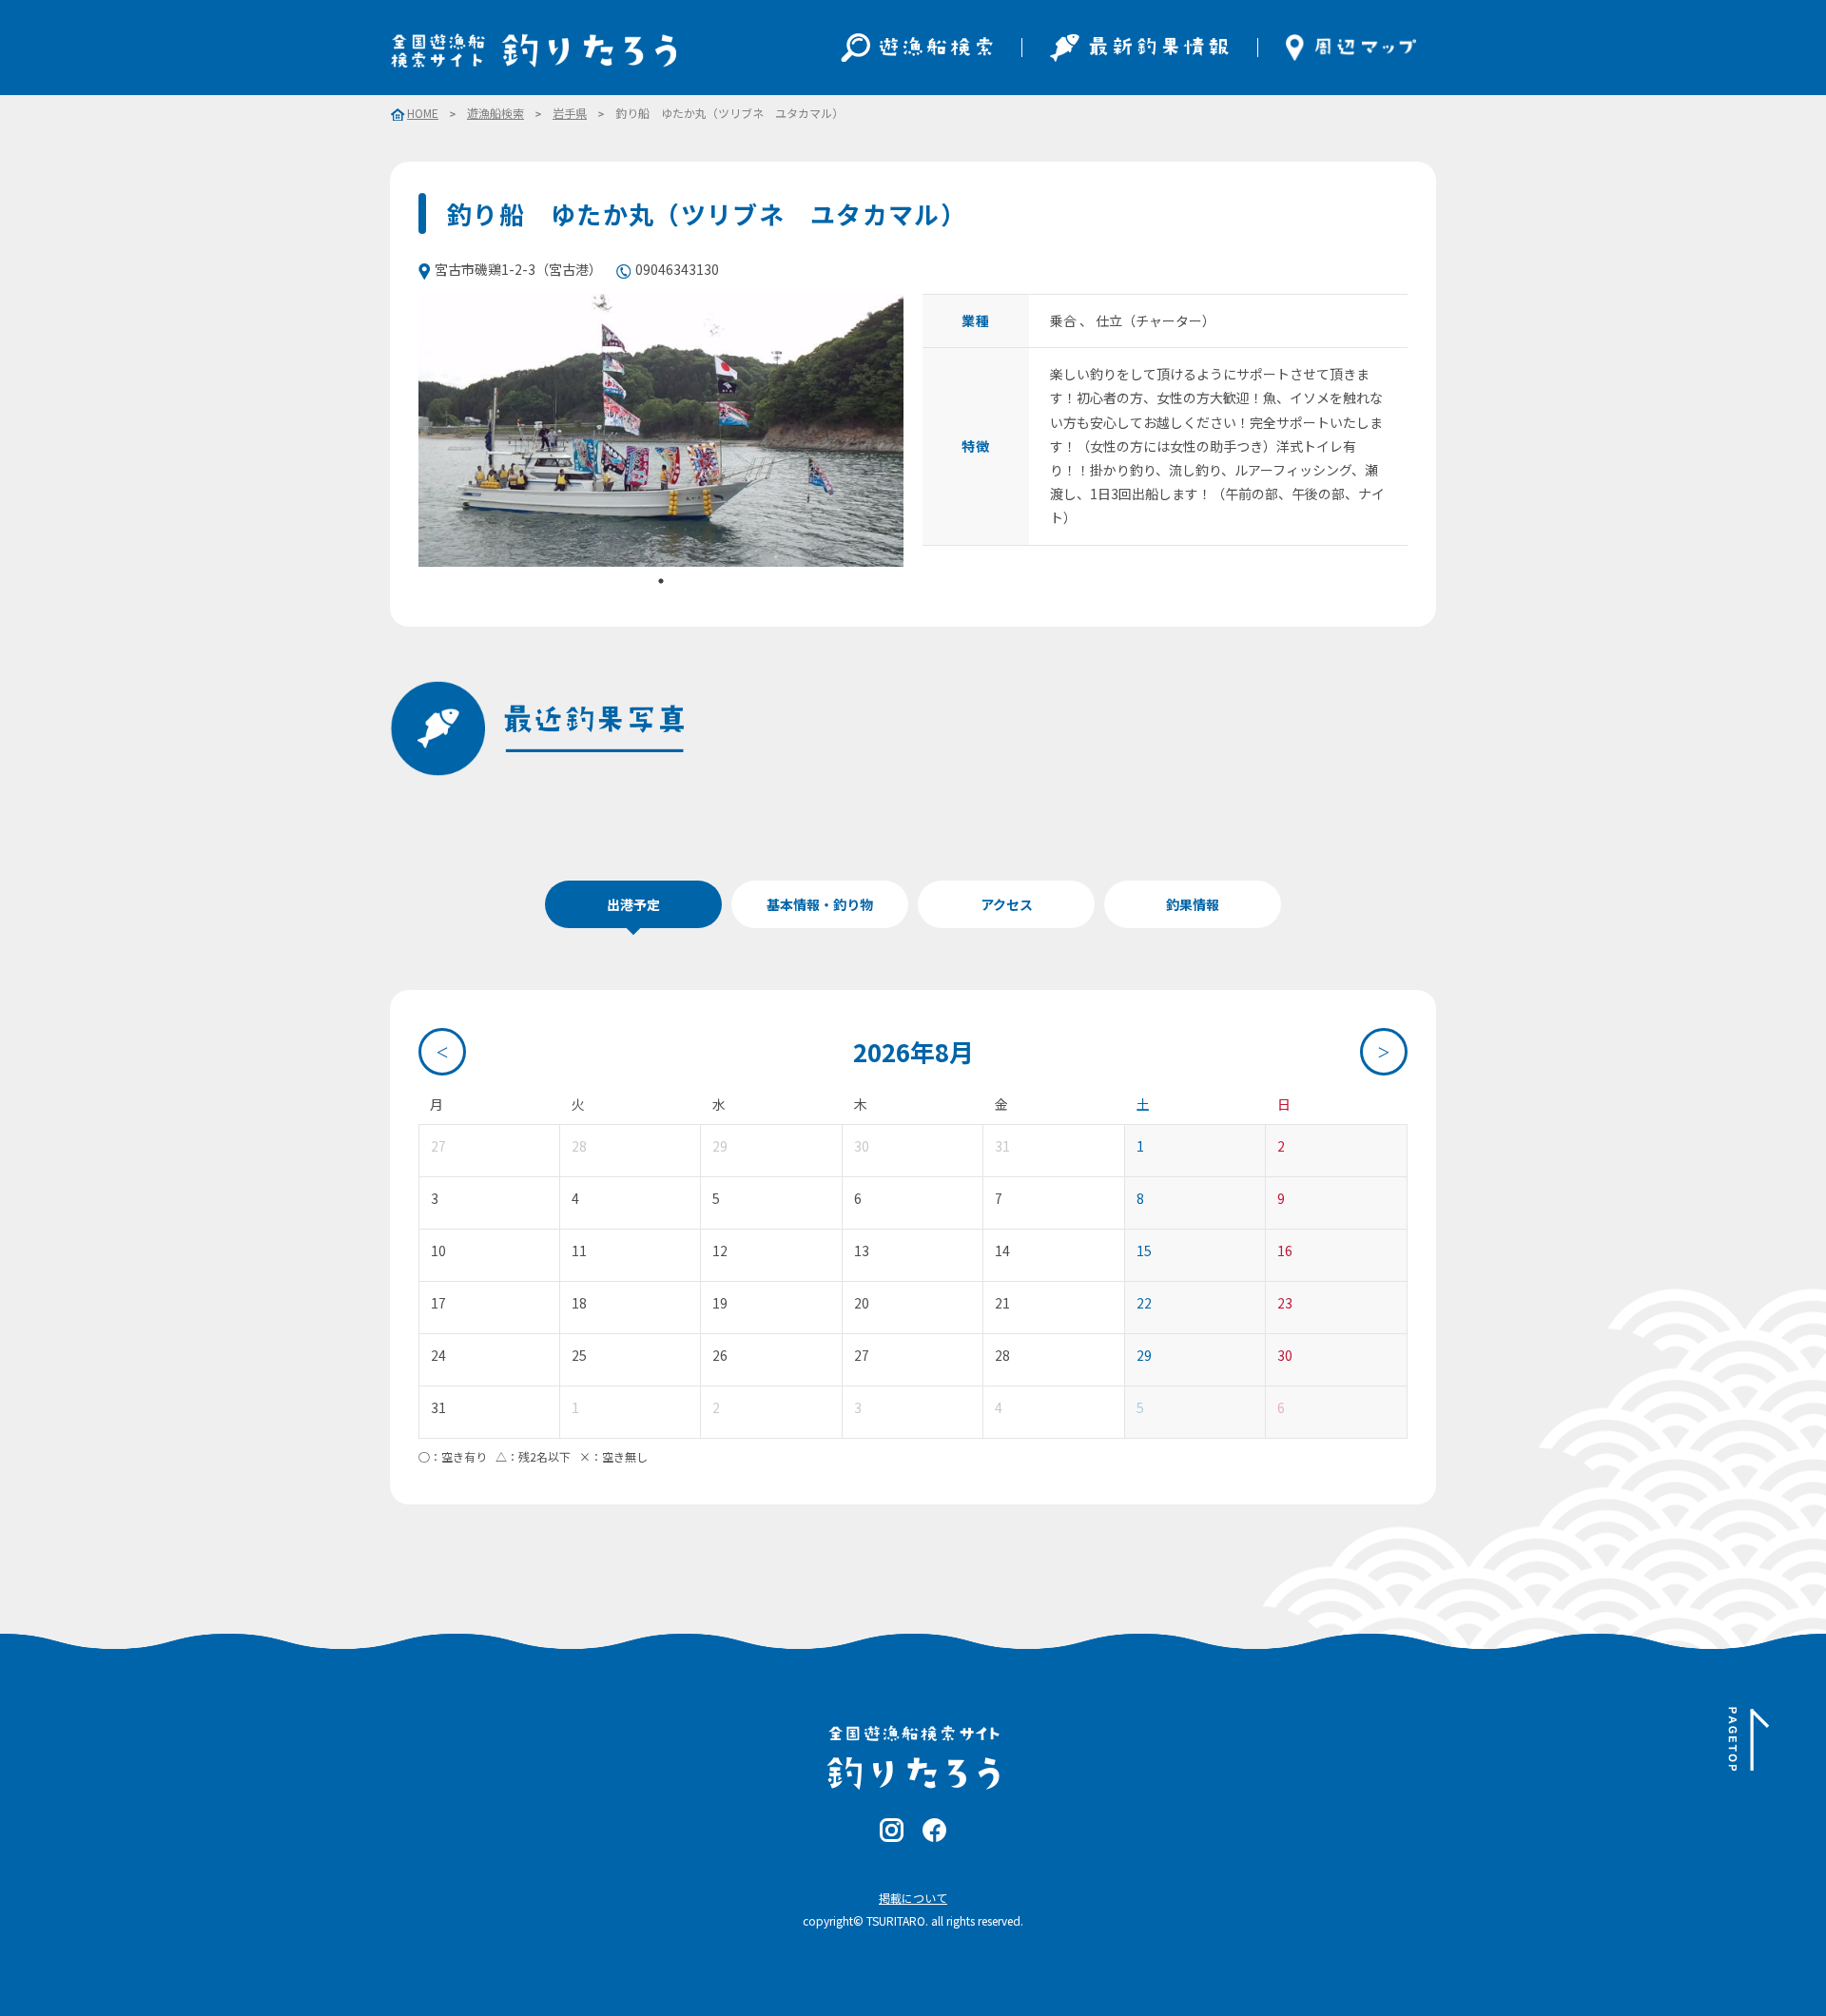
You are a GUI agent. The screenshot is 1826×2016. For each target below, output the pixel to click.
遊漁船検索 (495, 113)
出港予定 (633, 904)
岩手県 (570, 113)
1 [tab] (661, 581)
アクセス (1007, 904)
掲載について (913, 1898)
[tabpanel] (661, 430)
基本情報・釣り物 (820, 904)
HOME (423, 114)
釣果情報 (1193, 904)
